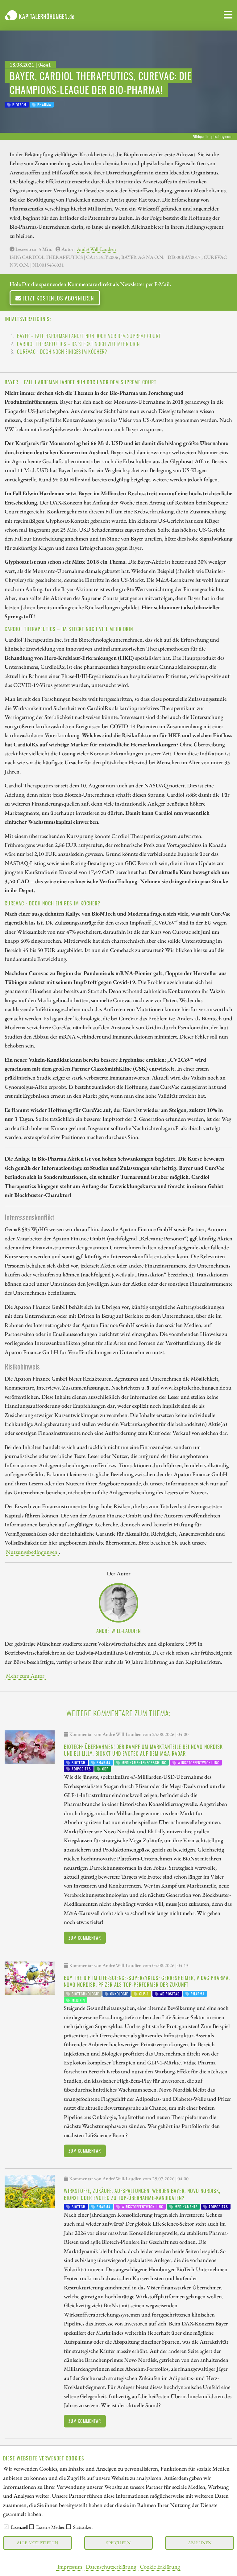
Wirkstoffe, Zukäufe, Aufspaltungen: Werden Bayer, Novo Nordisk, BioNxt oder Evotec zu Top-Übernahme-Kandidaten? (142, 2194)
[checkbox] (6, 2527)
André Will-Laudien (96, 249)
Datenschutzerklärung (111, 2566)
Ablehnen (200, 2543)
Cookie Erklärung (160, 2566)
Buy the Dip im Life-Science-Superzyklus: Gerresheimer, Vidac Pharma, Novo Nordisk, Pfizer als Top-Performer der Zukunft (147, 1981)
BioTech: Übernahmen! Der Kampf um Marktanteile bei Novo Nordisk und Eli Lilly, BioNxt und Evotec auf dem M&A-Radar (143, 1750)
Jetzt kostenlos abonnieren (58, 298)
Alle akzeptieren (37, 2543)
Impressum (70, 2566)
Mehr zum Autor (25, 1676)
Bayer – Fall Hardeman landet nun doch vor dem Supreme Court (89, 336)
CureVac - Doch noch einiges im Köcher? (62, 352)
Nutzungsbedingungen (32, 1552)
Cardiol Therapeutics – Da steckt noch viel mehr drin (78, 344)
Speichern (118, 2543)
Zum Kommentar (85, 1938)
